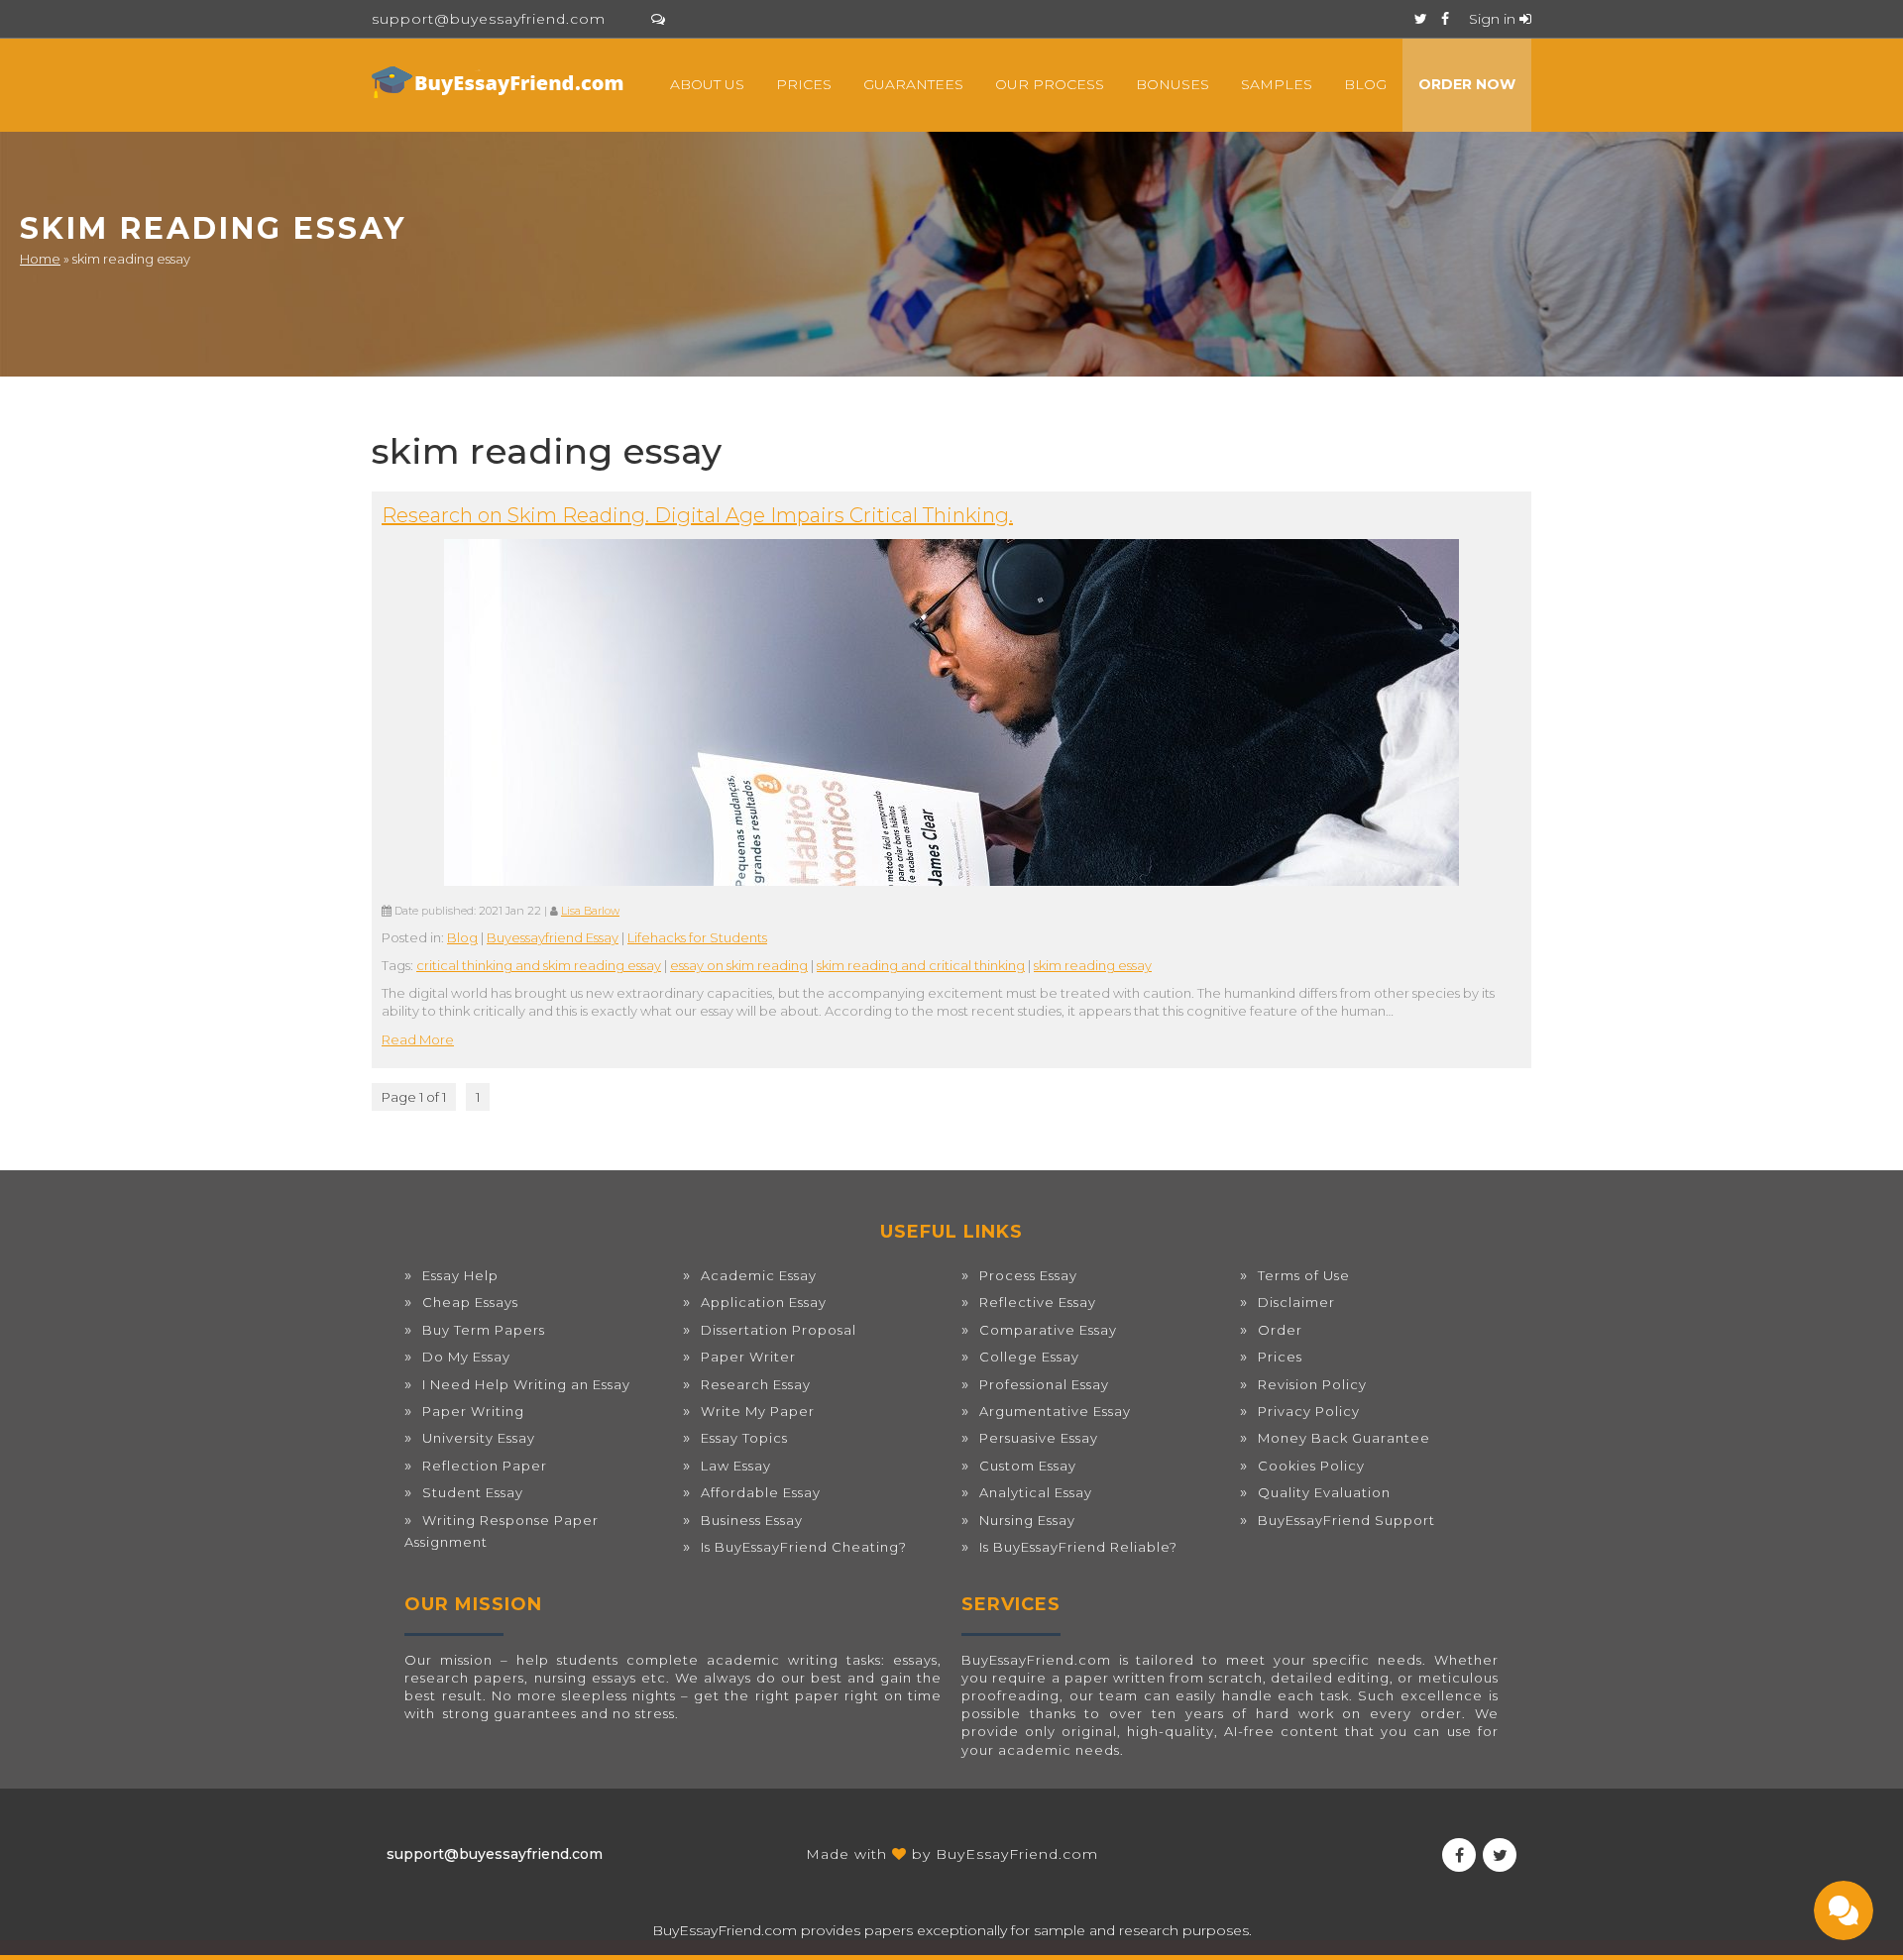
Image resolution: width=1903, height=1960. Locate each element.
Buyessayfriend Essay (553, 937)
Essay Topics (744, 1438)
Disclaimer (1296, 1302)
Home (40, 259)
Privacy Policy (1309, 1411)
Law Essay (736, 1466)
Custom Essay (1028, 1466)
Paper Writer (748, 1357)
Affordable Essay (761, 1492)
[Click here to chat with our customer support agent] (658, 19)
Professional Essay (1044, 1384)
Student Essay (473, 1492)
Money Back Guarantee (1344, 1438)
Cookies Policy (1311, 1466)
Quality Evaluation (1324, 1492)
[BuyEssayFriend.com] (501, 82)
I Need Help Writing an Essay (526, 1384)
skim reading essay (1093, 965)
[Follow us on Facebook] (1445, 19)
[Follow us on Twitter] (1421, 19)
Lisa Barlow (590, 911)
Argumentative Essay (1055, 1411)
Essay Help (460, 1275)
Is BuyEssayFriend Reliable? (1078, 1547)
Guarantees (913, 84)
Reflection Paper (485, 1466)
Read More (418, 1039)
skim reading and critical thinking (921, 965)
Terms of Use (1304, 1275)
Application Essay (764, 1302)
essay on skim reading (739, 965)
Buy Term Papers (484, 1330)
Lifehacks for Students (697, 937)
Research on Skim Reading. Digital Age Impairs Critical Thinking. (697, 515)
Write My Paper (758, 1411)
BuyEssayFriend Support (1346, 1520)
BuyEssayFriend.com (1017, 1854)
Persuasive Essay (1039, 1438)
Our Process (1050, 84)
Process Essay (1028, 1275)
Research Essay (756, 1384)
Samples (1277, 84)
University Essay (479, 1438)
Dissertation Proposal (779, 1330)
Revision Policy (1312, 1384)
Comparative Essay (1048, 1330)
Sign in (1494, 19)
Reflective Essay (1038, 1302)
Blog (1365, 84)
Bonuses (1173, 84)
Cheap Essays (470, 1302)
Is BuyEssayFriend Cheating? (804, 1547)
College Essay (1029, 1357)
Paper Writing (473, 1411)
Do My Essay (466, 1357)
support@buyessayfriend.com (489, 19)
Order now (1467, 84)
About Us (707, 84)
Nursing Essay (1027, 1520)
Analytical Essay (1036, 1492)
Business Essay (752, 1520)
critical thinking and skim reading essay (539, 965)
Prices (804, 84)
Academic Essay (759, 1275)
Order (1280, 1330)
